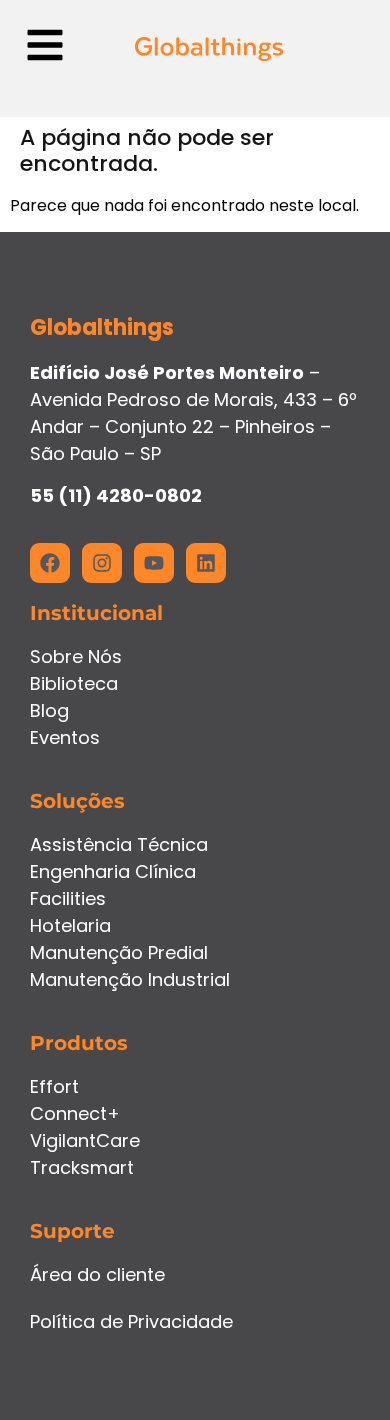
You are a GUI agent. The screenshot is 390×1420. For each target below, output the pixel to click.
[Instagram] (102, 563)
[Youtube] (154, 563)
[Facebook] (50, 563)
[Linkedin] (206, 563)
